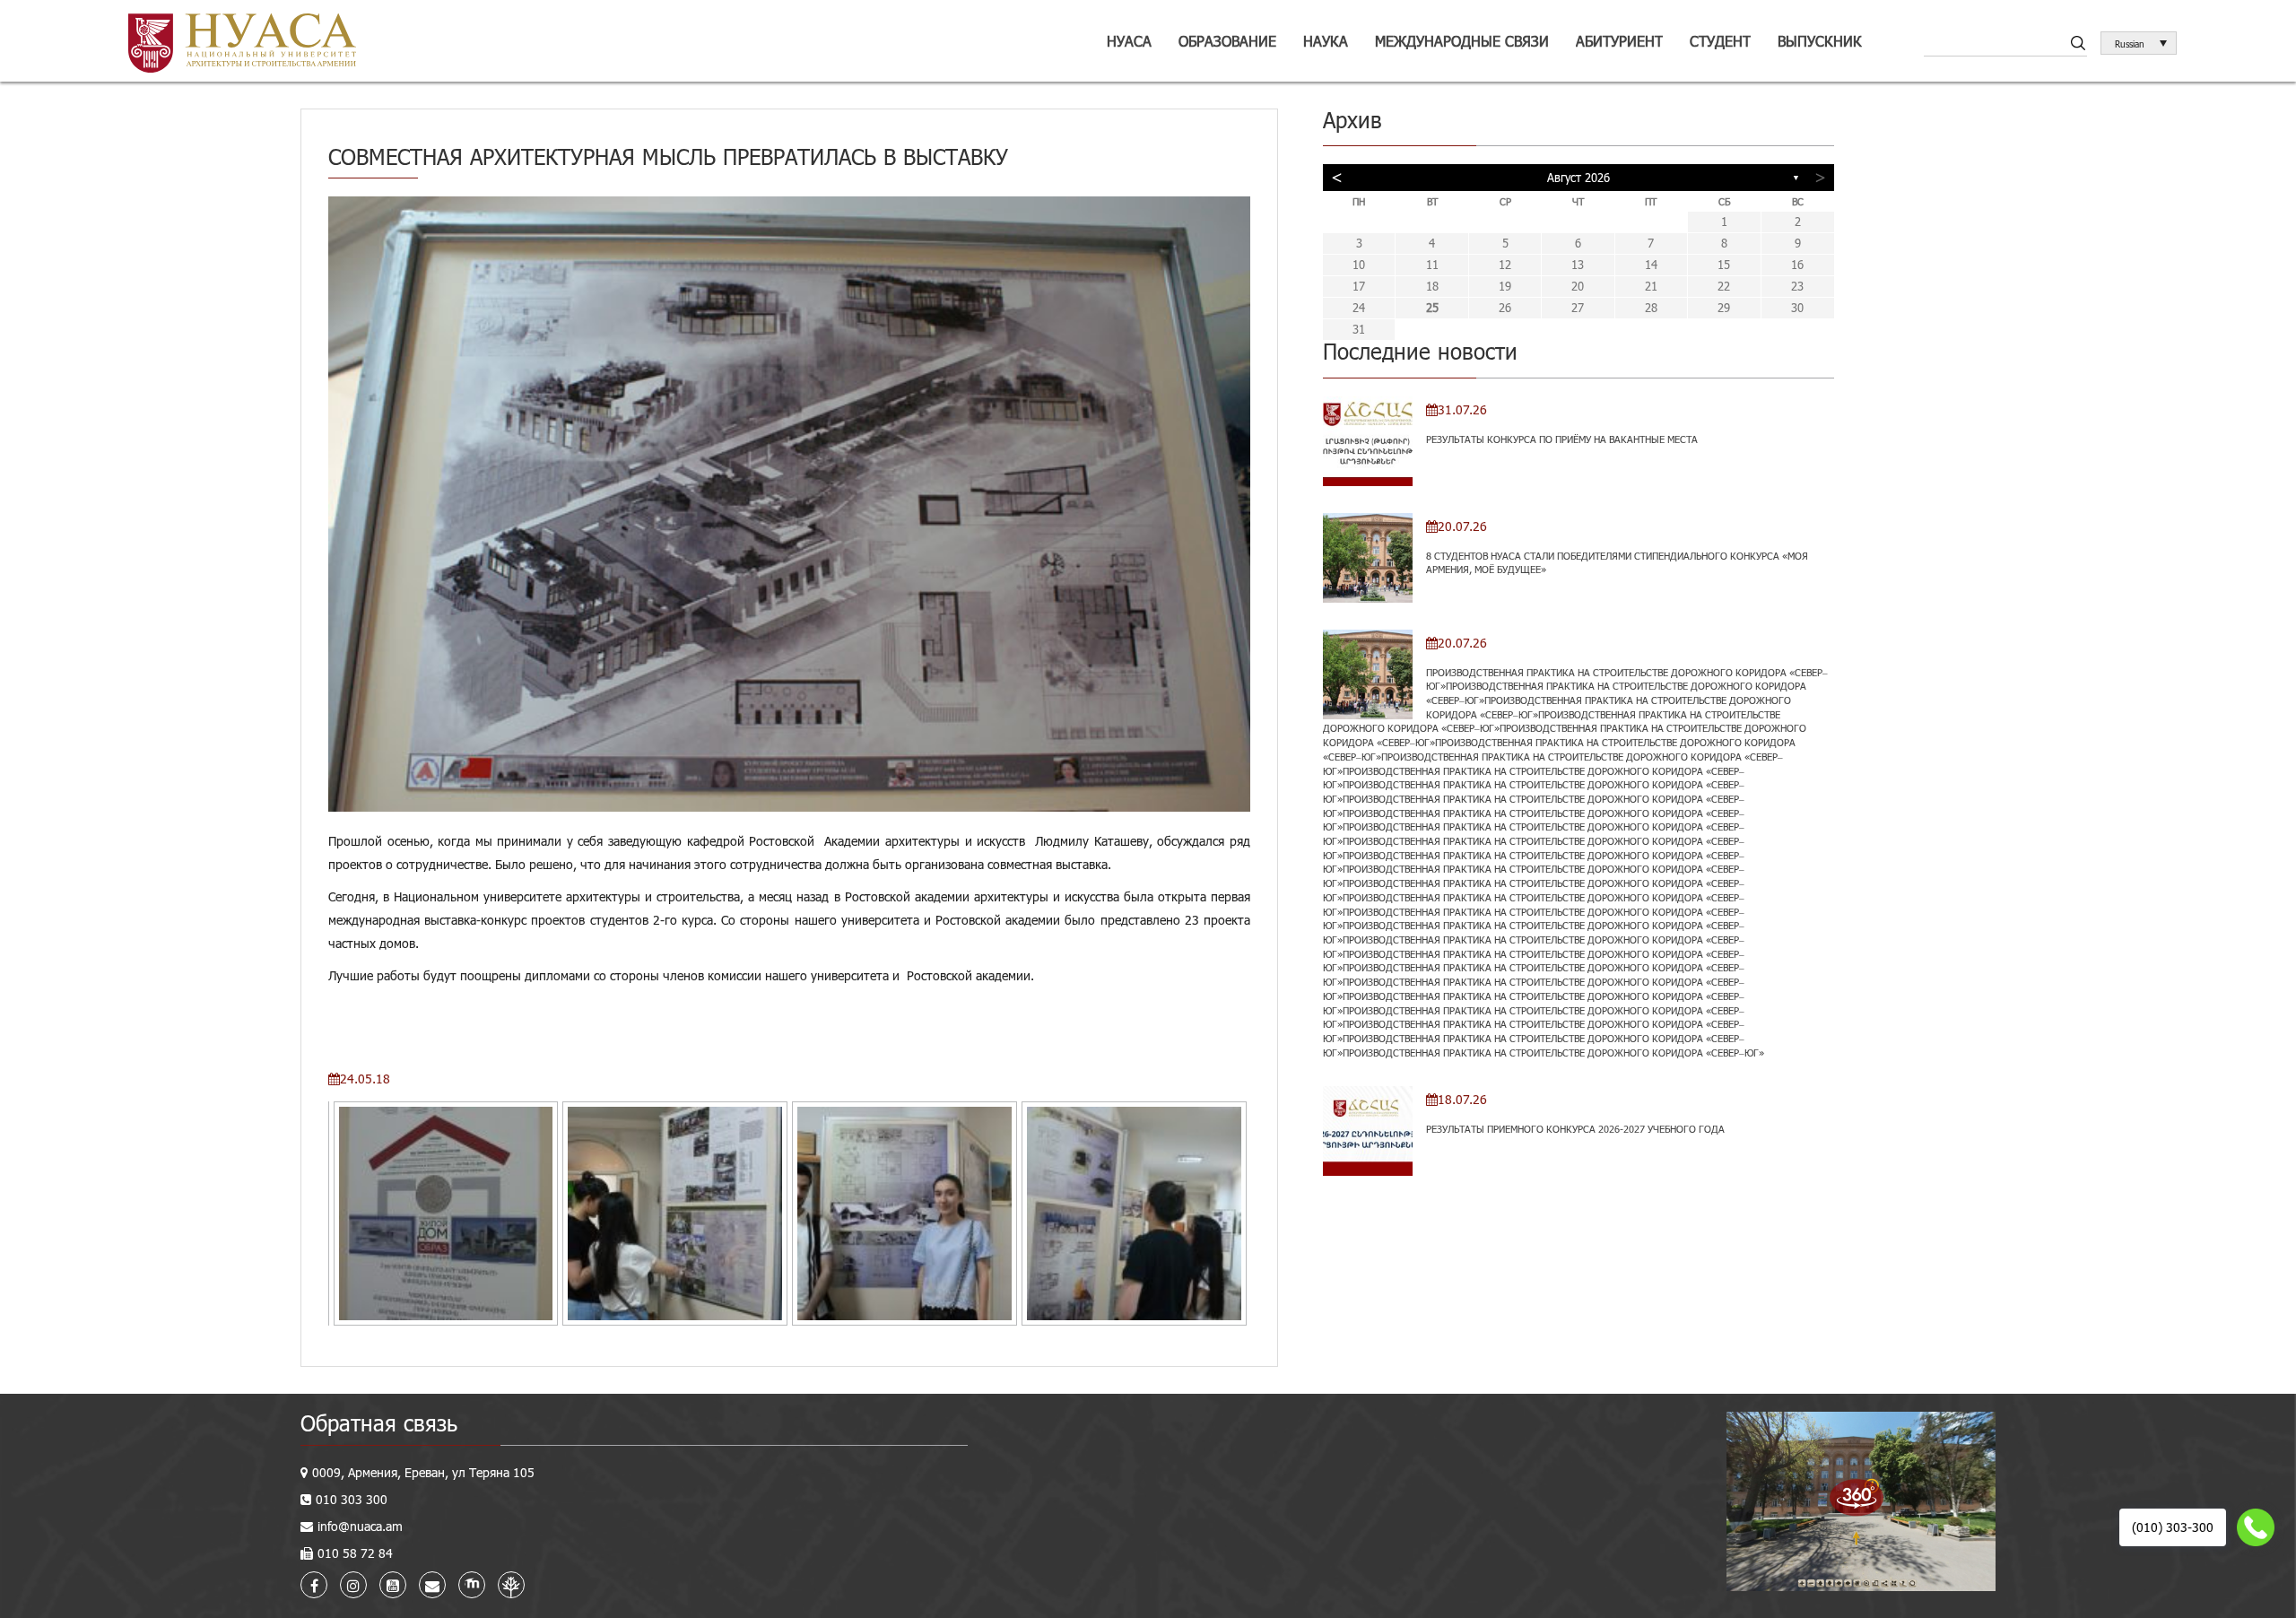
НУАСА (1129, 41)
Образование (1227, 41)
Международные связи (1462, 41)
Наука (1326, 41)
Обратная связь (379, 1423)
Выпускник (1820, 41)
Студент (1720, 41)
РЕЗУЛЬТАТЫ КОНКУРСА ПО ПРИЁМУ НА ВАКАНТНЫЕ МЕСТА (1562, 439)
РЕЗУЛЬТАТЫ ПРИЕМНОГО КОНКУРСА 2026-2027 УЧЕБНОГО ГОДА (1575, 1129)
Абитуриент (1619, 41)
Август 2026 (1578, 178)
